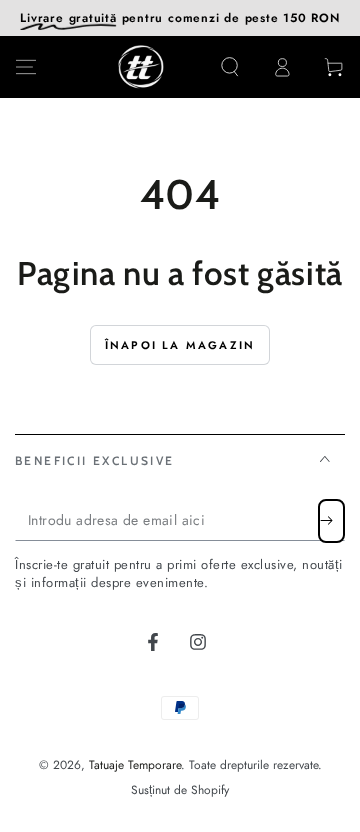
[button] (230, 67)
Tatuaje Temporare (135, 765)
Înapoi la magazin (180, 345)
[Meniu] (26, 67)
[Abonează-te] (331, 521)
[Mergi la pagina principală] (141, 67)
